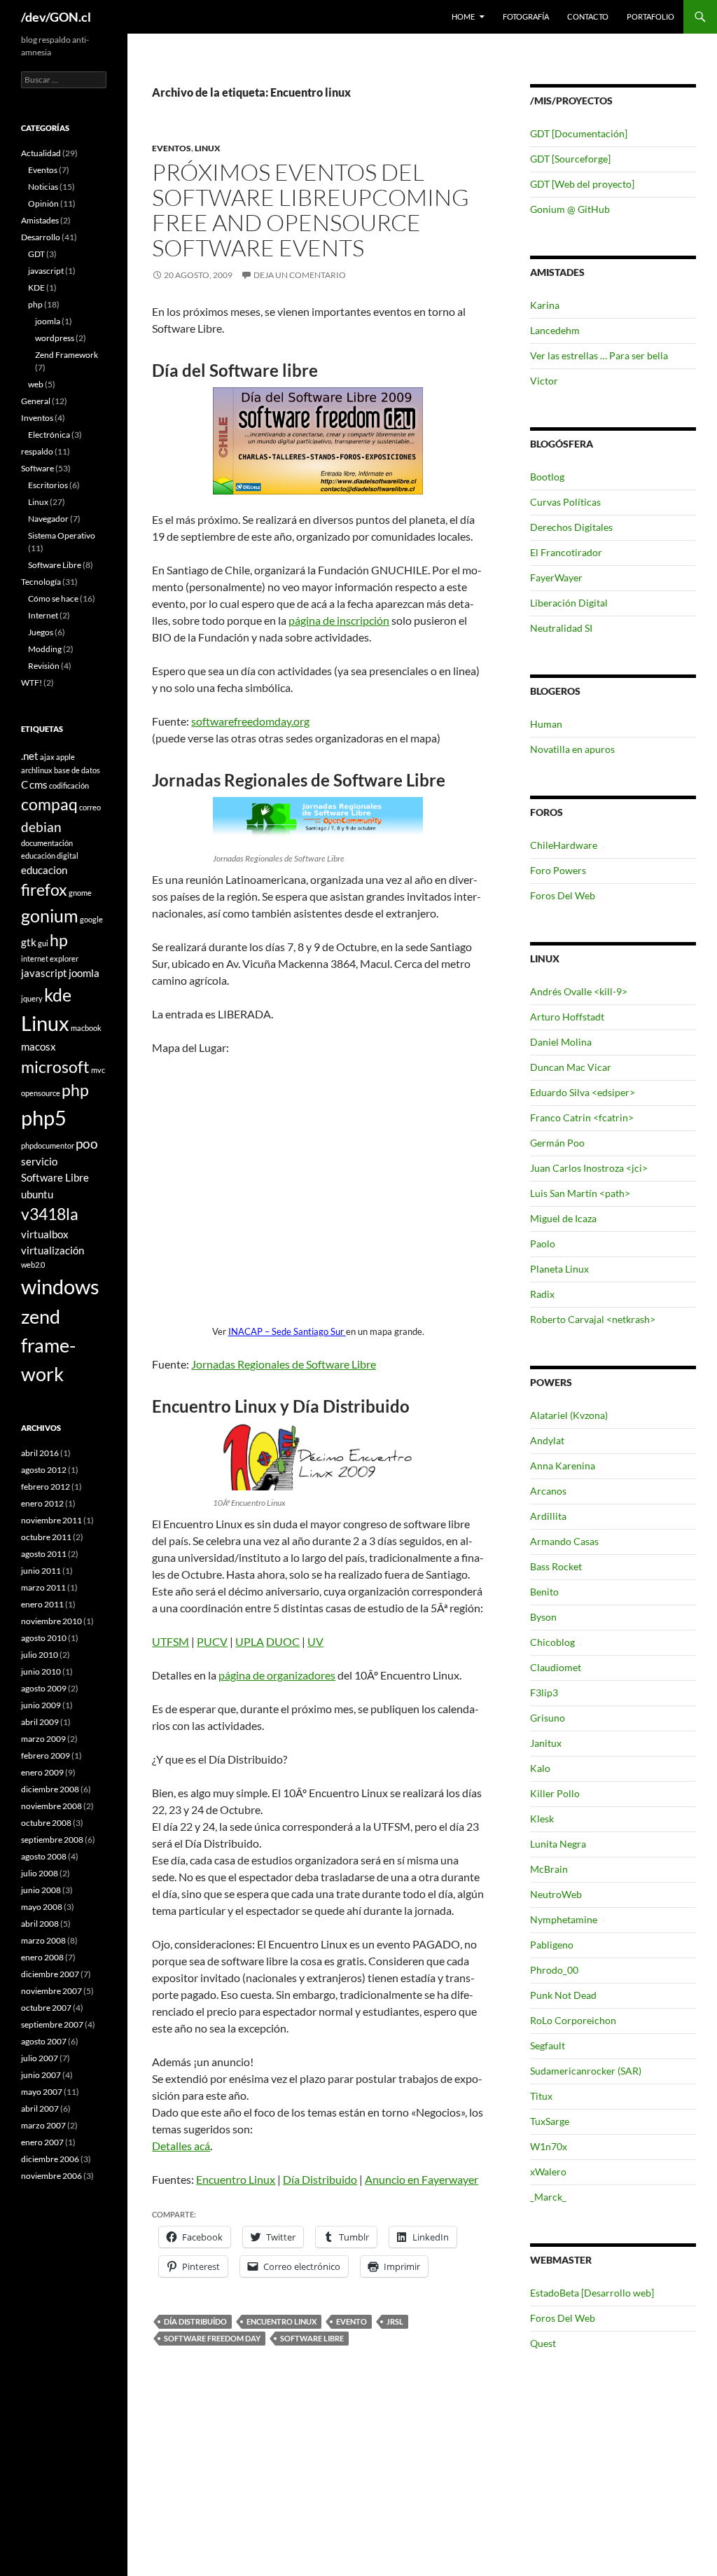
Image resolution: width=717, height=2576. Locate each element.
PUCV (212, 1641)
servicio (39, 1161)
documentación (47, 843)
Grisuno (548, 1718)
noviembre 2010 (51, 1621)
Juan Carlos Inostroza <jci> (589, 1168)
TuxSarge (550, 2121)
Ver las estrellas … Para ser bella (599, 355)
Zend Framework (67, 355)
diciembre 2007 (50, 1974)
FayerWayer (556, 577)
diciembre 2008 (50, 1789)
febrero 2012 (46, 1487)
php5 (44, 1117)
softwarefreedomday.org (250, 721)
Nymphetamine (564, 1919)
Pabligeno (552, 1945)
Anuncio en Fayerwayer (422, 2179)
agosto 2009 (44, 1688)
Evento (351, 2321)
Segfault (548, 2045)
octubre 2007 (46, 2008)
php (35, 304)
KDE (36, 288)
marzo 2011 (43, 1587)
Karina (545, 305)
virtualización (53, 1250)
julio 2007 (40, 2058)
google (91, 919)
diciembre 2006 (50, 2159)
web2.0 (33, 1265)
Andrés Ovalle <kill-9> (579, 991)
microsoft (55, 1067)
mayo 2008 (42, 1907)
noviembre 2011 (51, 1520)
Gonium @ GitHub (570, 209)
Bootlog (547, 477)
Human (546, 724)
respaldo (37, 451)
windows (60, 1286)
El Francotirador (566, 552)
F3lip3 (544, 1692)
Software (37, 468)
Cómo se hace (53, 598)
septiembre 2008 (52, 1840)
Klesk (542, 1819)
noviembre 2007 (51, 1991)
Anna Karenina (563, 1466)
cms (39, 784)
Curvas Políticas (565, 502)
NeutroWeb (556, 1894)
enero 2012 (42, 1503)
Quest (543, 2343)
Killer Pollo (555, 1793)
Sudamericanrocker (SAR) (586, 2071)
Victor (544, 381)
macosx (39, 1046)
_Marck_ (548, 2197)
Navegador (48, 519)
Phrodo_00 (554, 1970)
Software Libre (312, 2338)
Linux (208, 148)
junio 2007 (41, 2075)
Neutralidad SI (561, 628)
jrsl (395, 2321)
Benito (544, 1592)
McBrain (549, 1869)
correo (90, 807)
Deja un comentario (300, 275)
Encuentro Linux (236, 2179)
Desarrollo (41, 237)
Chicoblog (552, 1642)
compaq (49, 804)
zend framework (48, 1345)
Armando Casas (564, 1541)
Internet (43, 615)
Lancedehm (555, 330)
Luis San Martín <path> (580, 1193)
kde (58, 995)
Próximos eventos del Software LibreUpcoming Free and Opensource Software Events (311, 210)
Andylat (547, 1440)
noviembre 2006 (51, 2176)
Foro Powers (558, 870)
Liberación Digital (569, 603)
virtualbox (45, 1234)
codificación (69, 785)
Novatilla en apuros (572, 749)
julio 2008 (40, 1873)
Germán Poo (557, 1143)
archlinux (37, 770)
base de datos (77, 770)
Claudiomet (556, 1667)
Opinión (43, 203)
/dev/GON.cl (56, 17)
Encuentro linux (281, 2321)
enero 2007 (42, 2142)
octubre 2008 (46, 1823)
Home (463, 16)
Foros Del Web (563, 895)
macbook (86, 1028)
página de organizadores (277, 1675)
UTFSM (170, 1641)
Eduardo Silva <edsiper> (583, 1092)
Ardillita (548, 1516)
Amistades (40, 220)
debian (41, 827)
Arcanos (548, 1491)
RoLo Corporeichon (573, 2020)
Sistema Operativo (62, 535)
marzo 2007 (43, 2125)
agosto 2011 (44, 1554)
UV (315, 1641)
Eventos (172, 148)
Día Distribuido (320, 2179)
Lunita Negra (558, 1844)
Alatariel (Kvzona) (569, 1415)
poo (87, 1143)
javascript (46, 271)
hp (59, 940)
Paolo (543, 1244)
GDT (36, 254)
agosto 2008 (44, 1856)
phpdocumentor (48, 1145)
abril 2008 (40, 1924)
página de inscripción (339, 620)
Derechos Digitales (571, 527)
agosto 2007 (44, 2041)
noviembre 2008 (51, 1806)
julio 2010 (40, 1655)
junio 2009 (41, 1705)
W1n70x (549, 2146)
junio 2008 (41, 1890)
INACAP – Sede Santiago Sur (287, 1331)
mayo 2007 (42, 2092)
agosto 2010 (44, 1638)
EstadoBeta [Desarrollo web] (592, 2293)
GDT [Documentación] (579, 133)
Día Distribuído (195, 2321)
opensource (41, 1093)
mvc (98, 1070)
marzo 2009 (43, 1739)
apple (65, 757)
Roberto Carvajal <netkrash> (593, 1319)
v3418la (50, 1214)
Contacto (588, 16)
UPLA (250, 1641)
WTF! (32, 683)
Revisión (44, 666)
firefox (44, 890)
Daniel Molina (561, 1042)
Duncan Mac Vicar (571, 1067)
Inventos (37, 418)
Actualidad (41, 153)
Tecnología (41, 582)
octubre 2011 (46, 1537)
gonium (50, 915)
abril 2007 (40, 2108)
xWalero (548, 2172)
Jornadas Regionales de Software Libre (284, 1364)
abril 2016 (40, 1453)
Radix (542, 1294)
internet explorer (50, 958)
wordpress (55, 338)
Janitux (546, 1743)
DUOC (283, 1641)
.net (30, 756)
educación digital (50, 856)
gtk (29, 942)
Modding (45, 649)
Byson (543, 1617)
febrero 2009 (46, 1756)
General (36, 401)
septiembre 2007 (52, 2024)
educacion (44, 870)
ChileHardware (564, 845)
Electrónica (49, 435)
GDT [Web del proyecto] (582, 184)
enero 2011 (42, 1604)
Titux (541, 2096)
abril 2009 (40, 1722)
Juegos (41, 632)
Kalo (540, 1768)
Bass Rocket (556, 1566)
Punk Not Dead (563, 1995)
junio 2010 (41, 1671)
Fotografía (526, 16)
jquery (32, 998)
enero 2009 (42, 1772)
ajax (47, 757)
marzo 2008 (43, 1940)
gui (43, 943)
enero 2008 (42, 1957)
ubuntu (37, 1194)
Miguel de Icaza (563, 1218)
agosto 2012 (44, 1470)
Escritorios (48, 485)
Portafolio (650, 16)
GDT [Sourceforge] (570, 159)
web (36, 384)
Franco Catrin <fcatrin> (582, 1117)
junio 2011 (41, 1571)
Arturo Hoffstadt (567, 1017)
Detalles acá (181, 2146)
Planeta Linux (559, 1269)
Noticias (43, 187)
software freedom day (212, 2338)
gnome (80, 893)
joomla (48, 321)
